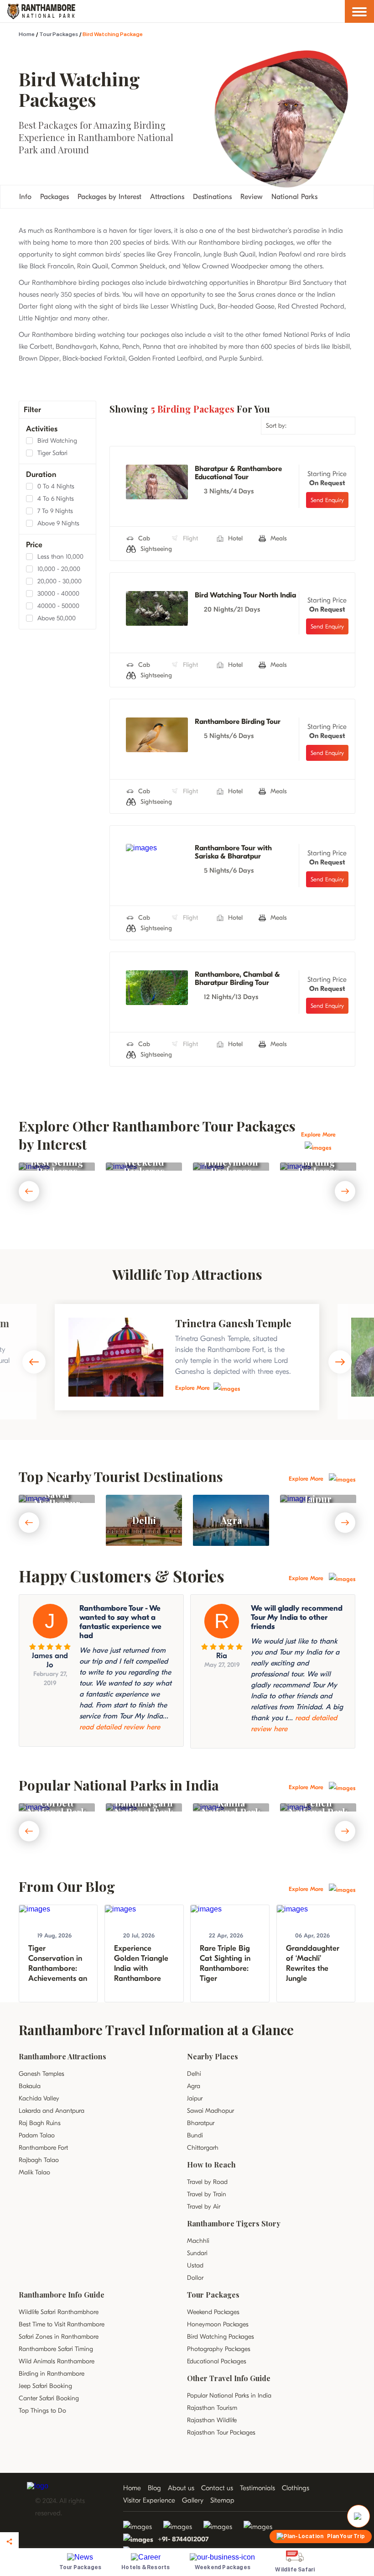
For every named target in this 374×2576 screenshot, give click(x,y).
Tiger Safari (52, 453)
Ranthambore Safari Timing (56, 2349)
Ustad (195, 2265)
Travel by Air (204, 2207)
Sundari (197, 2253)
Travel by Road (207, 2182)
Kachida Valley (39, 2098)
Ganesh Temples (42, 2074)
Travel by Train (207, 2194)
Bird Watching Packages (221, 2337)
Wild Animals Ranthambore (57, 2361)
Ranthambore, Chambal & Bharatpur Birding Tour (237, 979)
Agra (194, 2086)
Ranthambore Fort (43, 2148)
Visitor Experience (149, 2500)
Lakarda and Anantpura (52, 2111)
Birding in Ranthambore (52, 2374)
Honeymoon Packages (218, 2324)
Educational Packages (217, 2361)
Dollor (195, 2278)
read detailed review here (120, 1727)
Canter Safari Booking (49, 2398)
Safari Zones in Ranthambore (59, 2337)
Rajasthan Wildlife (212, 2420)
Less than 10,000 (60, 557)
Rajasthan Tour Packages (221, 2432)
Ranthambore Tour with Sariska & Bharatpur (233, 852)
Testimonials (257, 2488)
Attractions (167, 197)
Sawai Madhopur (210, 2111)
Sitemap (222, 2500)
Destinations (212, 197)
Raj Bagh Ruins (40, 2123)
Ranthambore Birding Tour (238, 722)
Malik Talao (34, 2172)
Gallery (193, 2500)
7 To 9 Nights (55, 511)
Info (25, 197)
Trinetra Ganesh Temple (233, 1323)
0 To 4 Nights (56, 486)
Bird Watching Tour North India (245, 595)
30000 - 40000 (58, 594)
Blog (154, 2488)
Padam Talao (37, 2135)
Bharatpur (201, 2123)
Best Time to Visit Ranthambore (62, 2324)
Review (252, 197)
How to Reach (211, 2165)
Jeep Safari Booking (45, 2386)
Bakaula (30, 2086)
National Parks (294, 197)
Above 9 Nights (58, 523)
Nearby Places (213, 2056)
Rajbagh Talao (39, 2160)
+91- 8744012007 (183, 2539)
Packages (55, 197)
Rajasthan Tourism (212, 2408)
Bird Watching (57, 441)
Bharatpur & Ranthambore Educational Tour (238, 473)
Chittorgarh (203, 2148)
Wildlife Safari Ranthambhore (59, 2312)
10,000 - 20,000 (59, 569)
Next (345, 1191)
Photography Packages (219, 2349)
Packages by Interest (109, 197)
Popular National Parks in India (229, 2395)
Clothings (296, 2488)
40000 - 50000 (58, 606)
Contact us (217, 2488)
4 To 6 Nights (56, 499)
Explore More (192, 1388)
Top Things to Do (42, 2411)
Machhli (198, 2241)
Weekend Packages (213, 2312)
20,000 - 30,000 (60, 581)
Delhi (194, 2074)
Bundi (195, 2135)
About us (181, 2488)
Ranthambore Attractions (62, 2056)
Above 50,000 (57, 618)
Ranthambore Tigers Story (234, 2223)
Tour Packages (59, 34)
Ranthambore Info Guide (62, 2295)
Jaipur (195, 2098)
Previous (29, 1191)
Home (27, 34)
